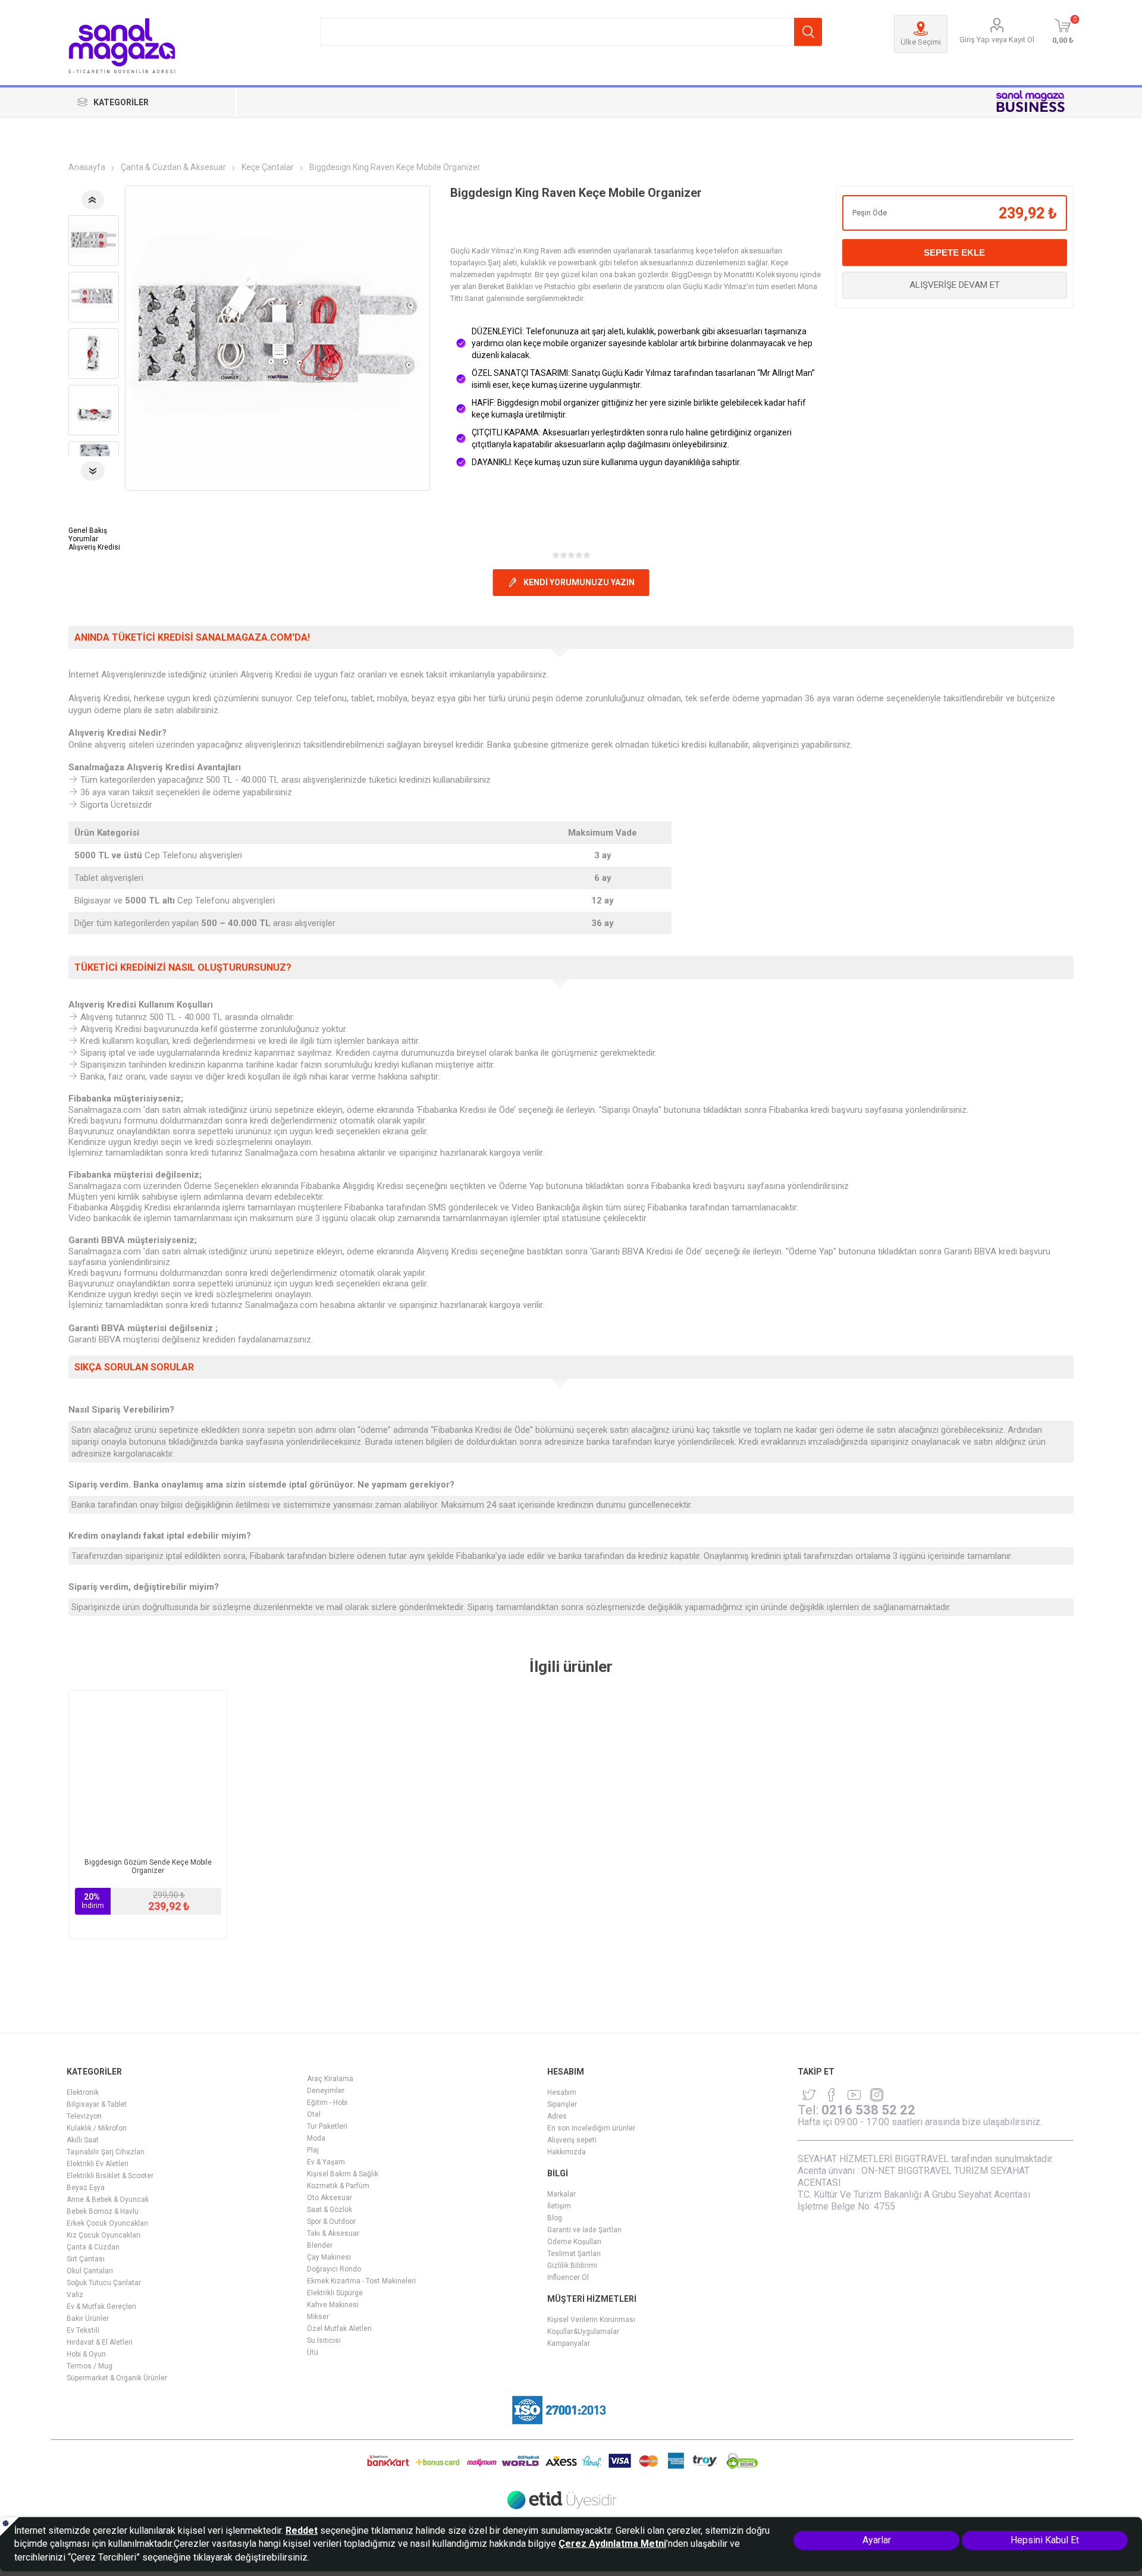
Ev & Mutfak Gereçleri (101, 2307)
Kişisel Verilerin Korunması (591, 2320)
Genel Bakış (88, 531)
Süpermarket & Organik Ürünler (117, 2378)
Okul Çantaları (90, 2271)
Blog (555, 2218)
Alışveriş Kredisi (94, 547)
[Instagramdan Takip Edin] (854, 2095)
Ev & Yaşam (326, 2162)
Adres (557, 2116)
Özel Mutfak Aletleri (339, 2329)
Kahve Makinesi (333, 2305)
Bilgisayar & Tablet (97, 2104)
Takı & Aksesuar (333, 2233)
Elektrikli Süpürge (335, 2293)
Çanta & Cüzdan (93, 2247)
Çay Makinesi (329, 2257)
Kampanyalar (569, 2343)
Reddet (302, 2530)
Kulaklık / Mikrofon (97, 2128)
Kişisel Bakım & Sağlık (343, 2174)
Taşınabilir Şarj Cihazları (106, 2152)
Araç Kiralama (330, 2079)
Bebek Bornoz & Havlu (103, 2211)
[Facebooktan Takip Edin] (832, 2095)
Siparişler (562, 2104)
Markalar (561, 2194)
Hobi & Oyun (86, 2354)
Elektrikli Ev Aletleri (98, 2164)
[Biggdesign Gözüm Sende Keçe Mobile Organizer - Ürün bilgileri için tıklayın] (148, 1770)
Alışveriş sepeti (572, 2140)
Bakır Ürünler (88, 2318)
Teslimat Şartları (574, 2254)
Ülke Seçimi (921, 42)
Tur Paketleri (327, 2126)
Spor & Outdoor (331, 2222)
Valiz (75, 2295)
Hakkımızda (567, 2152)
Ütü (313, 2352)
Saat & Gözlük (330, 2210)
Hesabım (562, 2092)
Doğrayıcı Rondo (334, 2269)
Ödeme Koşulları (574, 2242)
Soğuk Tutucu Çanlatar (104, 2283)
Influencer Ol (568, 2277)
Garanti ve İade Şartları (584, 2230)
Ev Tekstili (83, 2330)
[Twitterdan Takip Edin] (809, 2095)
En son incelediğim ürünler (591, 2128)
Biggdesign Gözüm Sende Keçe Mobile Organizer (148, 1866)
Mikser (318, 2317)
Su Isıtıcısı (324, 2340)
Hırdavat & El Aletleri (100, 2342)
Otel (314, 2114)
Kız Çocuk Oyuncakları (103, 2235)
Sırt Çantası (86, 2259)
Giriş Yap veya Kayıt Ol (997, 40)
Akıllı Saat (83, 2140)
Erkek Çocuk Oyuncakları (107, 2223)
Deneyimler (326, 2091)
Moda (316, 2138)
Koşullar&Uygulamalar (583, 2332)
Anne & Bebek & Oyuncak (108, 2200)
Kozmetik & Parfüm (338, 2186)
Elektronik (83, 2092)
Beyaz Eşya (86, 2188)
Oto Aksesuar (330, 2198)
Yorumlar (83, 539)
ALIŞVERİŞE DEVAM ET (955, 285)
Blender (320, 2245)
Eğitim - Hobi (327, 2103)
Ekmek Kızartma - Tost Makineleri (361, 2281)
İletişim (559, 2206)
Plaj (313, 2150)
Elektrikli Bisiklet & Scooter (110, 2176)
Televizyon (84, 2116)
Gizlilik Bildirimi (572, 2266)
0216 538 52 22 (868, 2110)
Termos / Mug (90, 2366)
